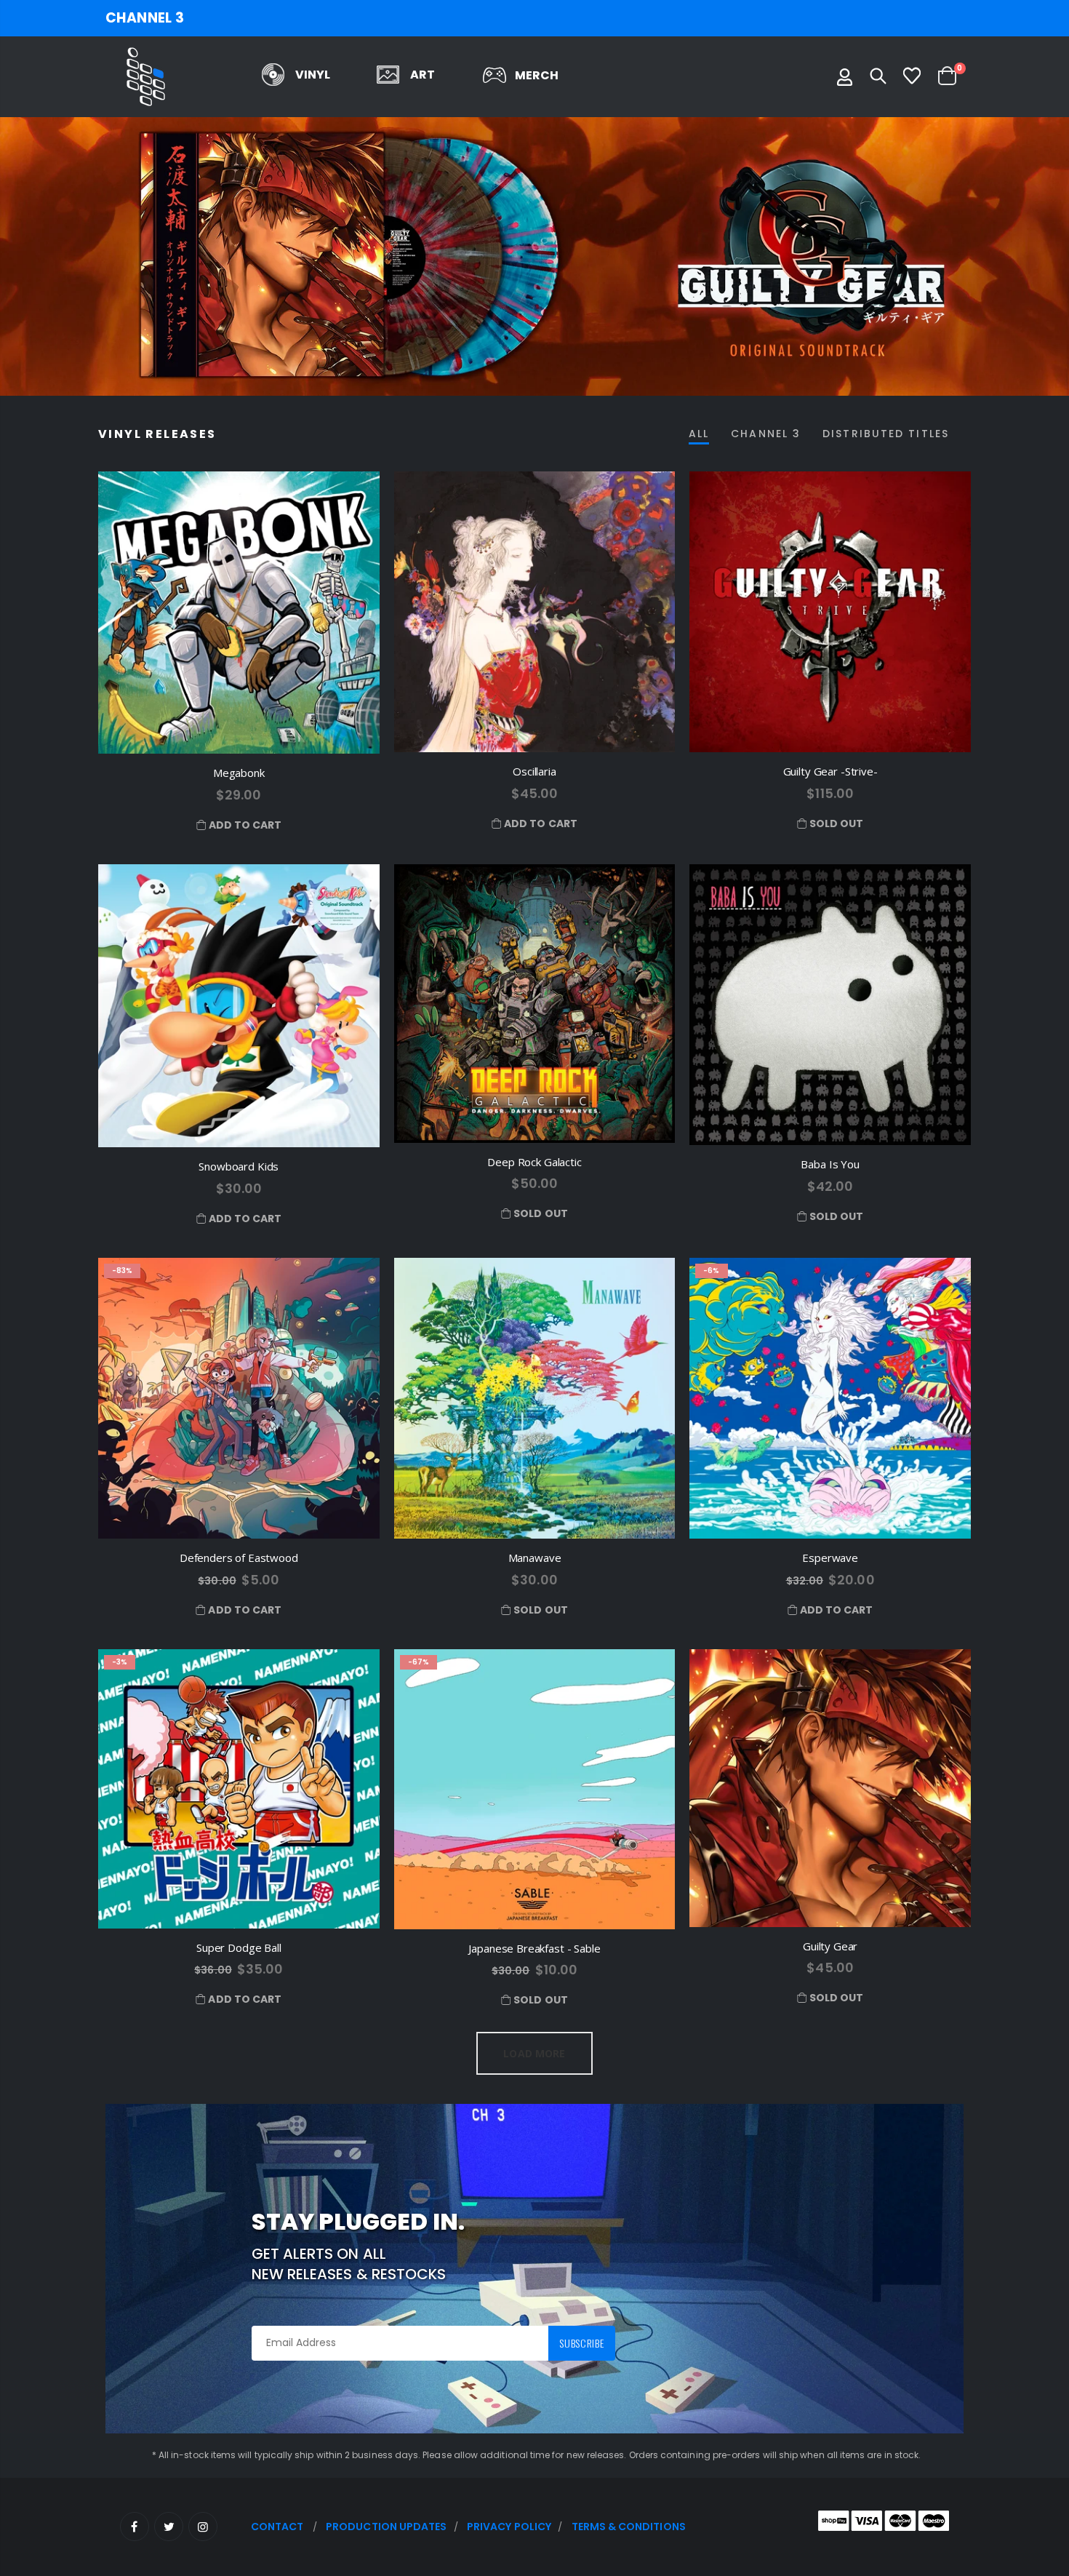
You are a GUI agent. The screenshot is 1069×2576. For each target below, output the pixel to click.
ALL (699, 434)
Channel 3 (766, 434)
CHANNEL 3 (145, 18)
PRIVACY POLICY (509, 2527)
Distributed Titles (886, 434)
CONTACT (277, 2527)
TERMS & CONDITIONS (629, 2527)
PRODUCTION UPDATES (386, 2527)
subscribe (581, 2343)
